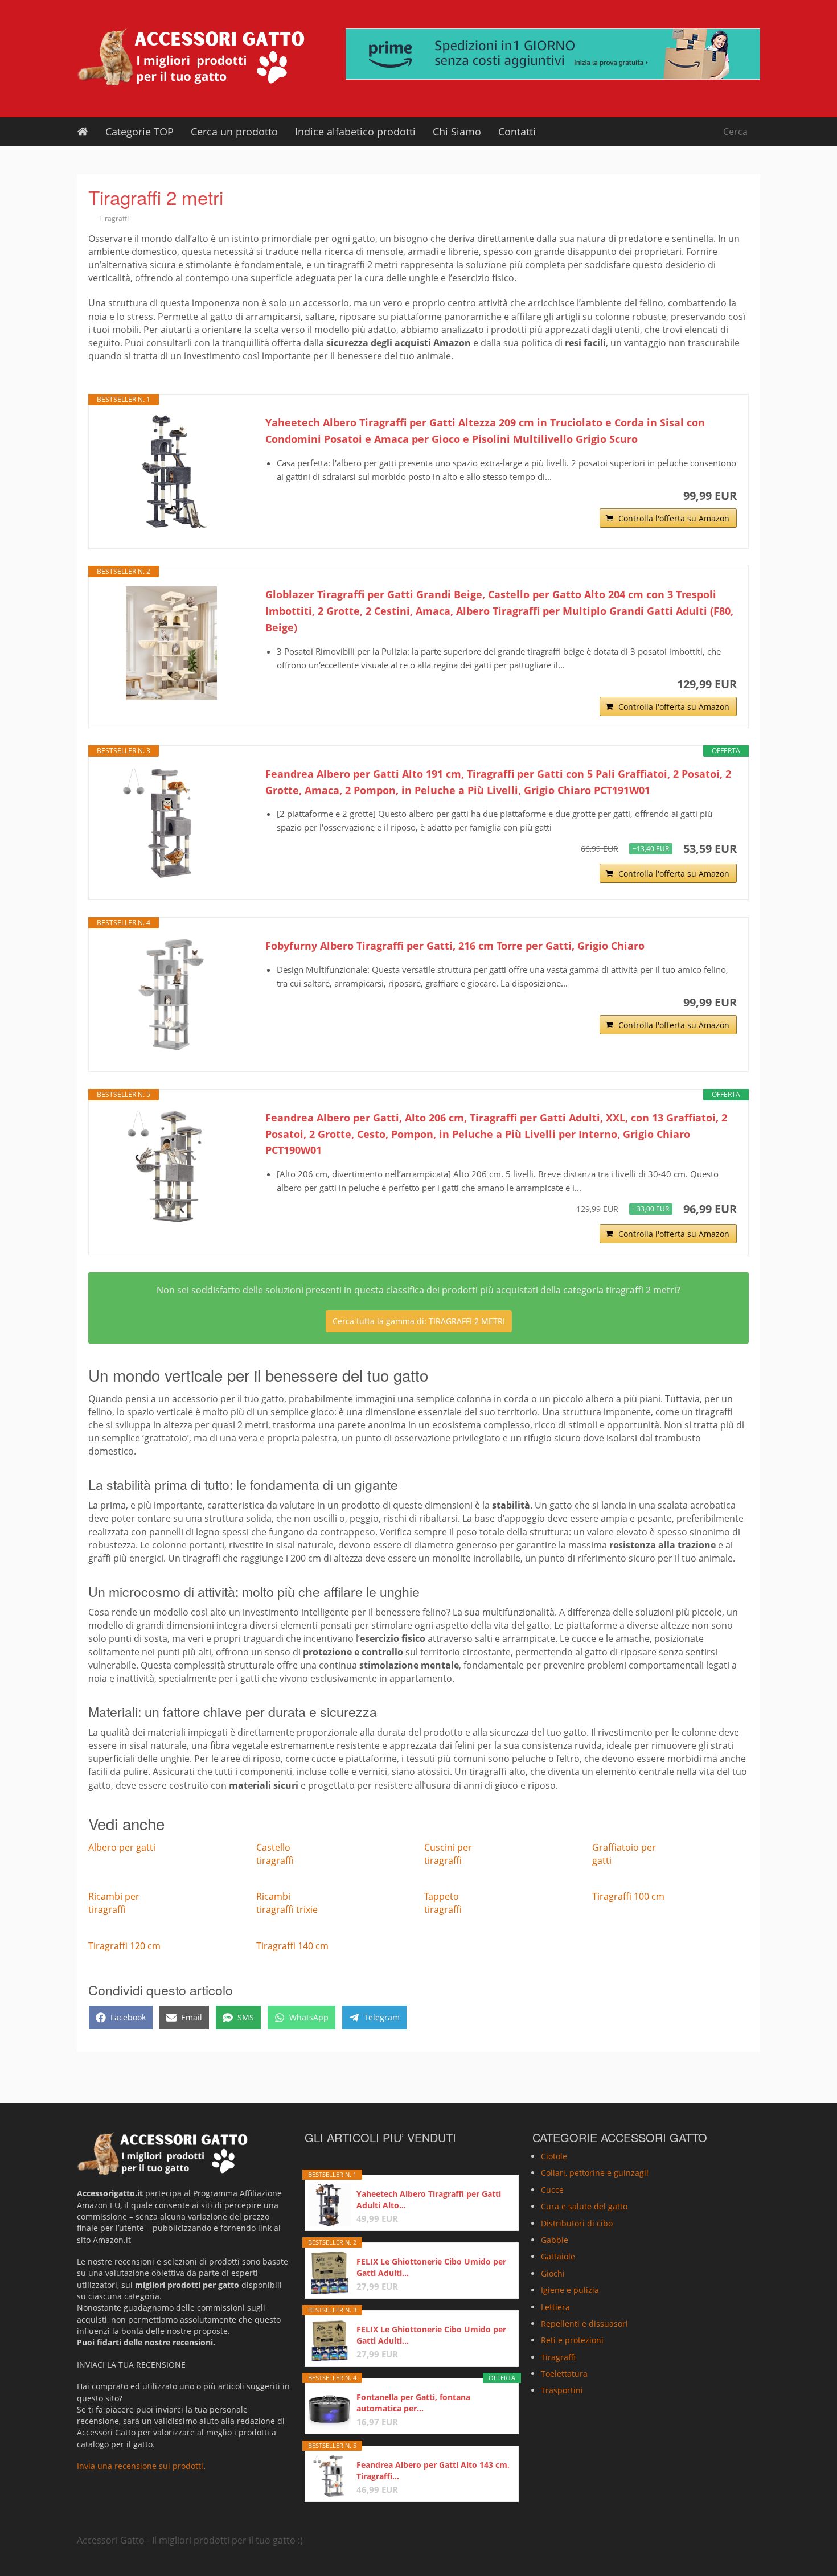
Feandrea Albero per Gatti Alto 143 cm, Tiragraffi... (433, 2470)
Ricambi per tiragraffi (114, 1903)
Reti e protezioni (572, 2340)
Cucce (552, 2190)
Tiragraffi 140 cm (292, 1946)
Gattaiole (558, 2256)
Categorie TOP (139, 132)
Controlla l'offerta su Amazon (674, 518)
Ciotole (554, 2156)
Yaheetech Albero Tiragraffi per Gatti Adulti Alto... (429, 2199)
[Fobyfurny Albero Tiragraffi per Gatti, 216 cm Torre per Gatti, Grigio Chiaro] (171, 995)
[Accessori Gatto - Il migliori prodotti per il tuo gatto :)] (191, 57)
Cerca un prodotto (234, 132)
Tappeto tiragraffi (443, 1903)
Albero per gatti (122, 1847)
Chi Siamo (457, 132)
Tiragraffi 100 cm (628, 1896)
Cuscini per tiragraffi (448, 1854)
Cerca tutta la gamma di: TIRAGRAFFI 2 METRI (419, 1321)
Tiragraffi (114, 218)
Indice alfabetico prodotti (355, 132)
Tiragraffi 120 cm (124, 1946)
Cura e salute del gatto (584, 2206)
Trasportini (562, 2391)
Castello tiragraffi (275, 1854)
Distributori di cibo (577, 2223)
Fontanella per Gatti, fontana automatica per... (413, 2403)
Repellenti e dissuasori (584, 2324)
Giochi (553, 2273)
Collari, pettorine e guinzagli (595, 2173)
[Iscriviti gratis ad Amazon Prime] (553, 54)
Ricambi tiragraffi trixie (287, 1903)
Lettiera (555, 2307)
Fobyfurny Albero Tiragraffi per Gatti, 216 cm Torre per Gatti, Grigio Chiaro (455, 946)
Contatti (517, 132)
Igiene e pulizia (570, 2290)
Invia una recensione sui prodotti (140, 2466)
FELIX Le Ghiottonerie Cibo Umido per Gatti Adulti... (431, 2267)
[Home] (83, 132)
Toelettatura (564, 2374)
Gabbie (555, 2240)
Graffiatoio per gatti (624, 1854)
